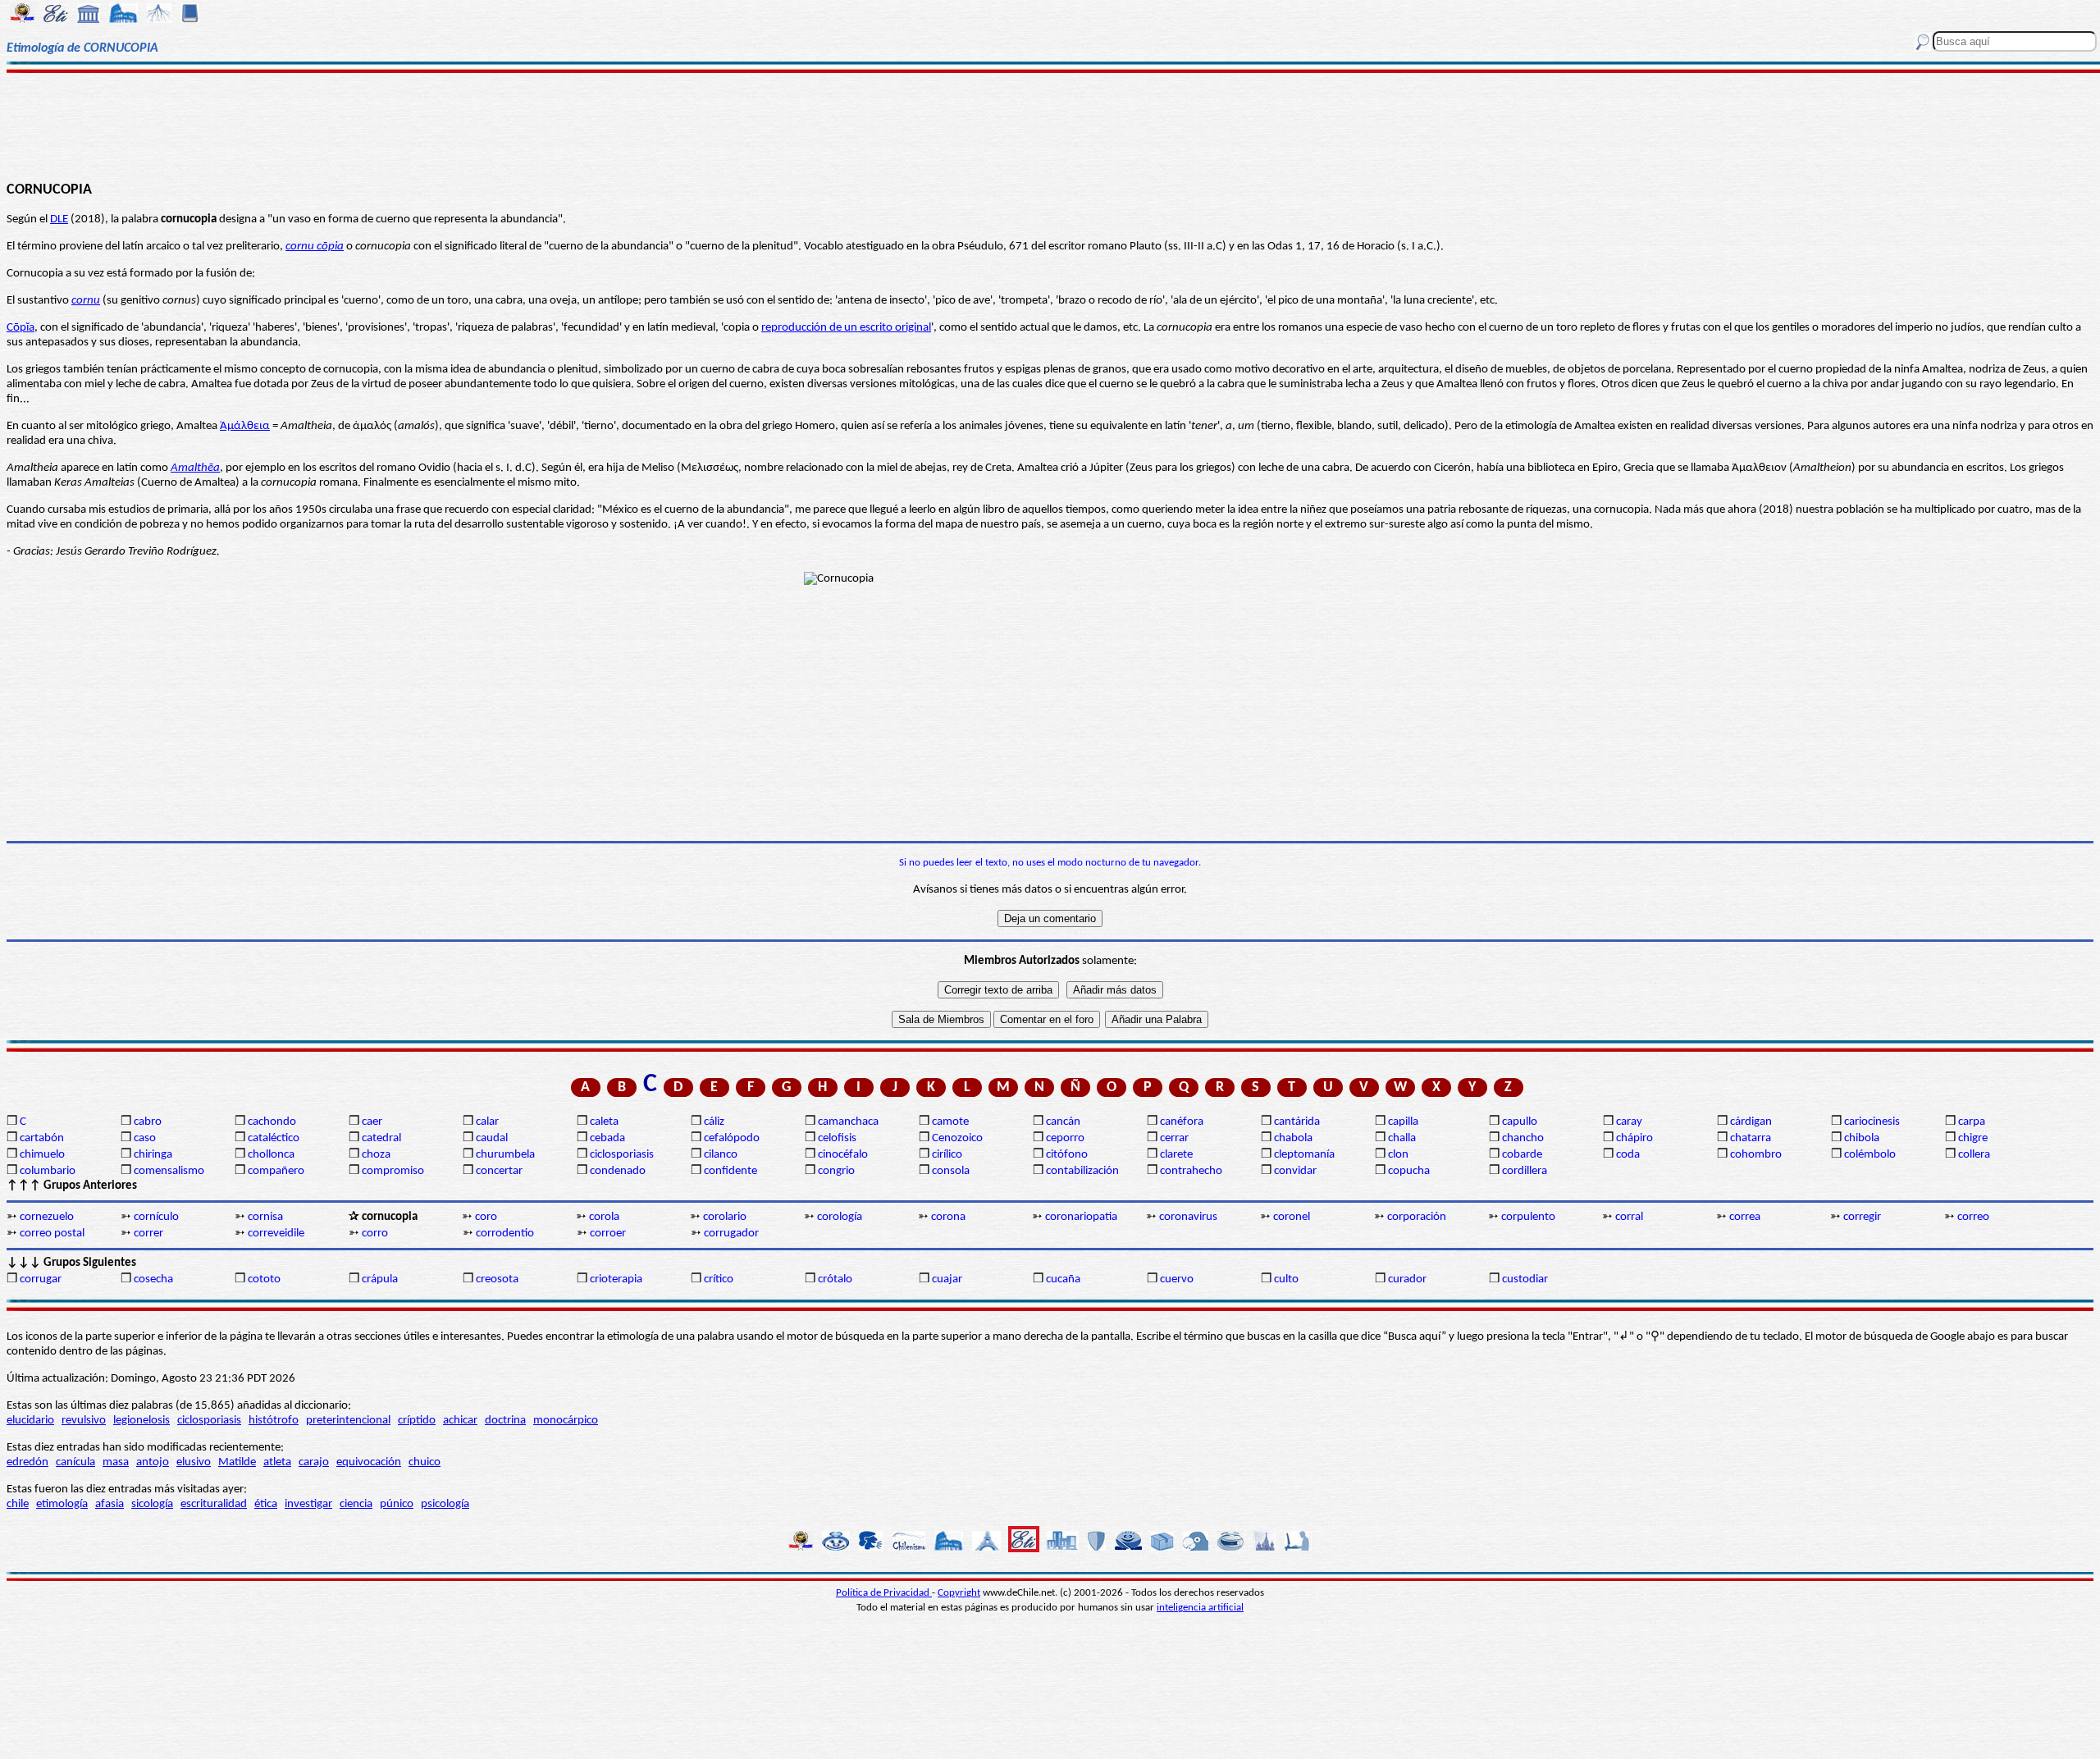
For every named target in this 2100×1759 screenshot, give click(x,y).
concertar (499, 1171)
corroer (608, 1234)
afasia (110, 1504)
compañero (276, 1171)
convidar (1295, 1171)
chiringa (153, 1155)
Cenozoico (957, 1138)
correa (1745, 1217)
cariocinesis (1872, 1122)
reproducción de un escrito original (846, 328)
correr (148, 1234)
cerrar (1174, 1138)
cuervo (1177, 1279)
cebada (607, 1138)
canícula (75, 1462)
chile (18, 1504)
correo (1973, 1217)
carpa (1972, 1122)
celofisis (837, 1138)
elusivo (194, 1462)
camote (950, 1122)
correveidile (276, 1234)
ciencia (356, 1504)
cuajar (947, 1279)
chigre (1973, 1138)
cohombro (1756, 1155)
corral (1629, 1217)
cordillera (1525, 1171)
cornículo (156, 1217)
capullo (1520, 1122)
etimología (62, 1504)
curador (1407, 1279)
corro (375, 1234)
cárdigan (1751, 1122)
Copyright (959, 1593)
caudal (492, 1138)
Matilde (237, 1462)
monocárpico (566, 1421)
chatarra (1751, 1138)
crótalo (835, 1279)
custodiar (1525, 1279)
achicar (460, 1421)
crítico (719, 1279)
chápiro (1634, 1138)
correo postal (52, 1234)
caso (145, 1138)
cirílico (947, 1155)
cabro (148, 1122)
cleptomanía (1304, 1155)
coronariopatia (1081, 1217)
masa (116, 1462)
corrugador (731, 1234)
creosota (497, 1279)
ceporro (1065, 1138)
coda (1628, 1155)
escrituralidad (214, 1504)
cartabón (42, 1138)
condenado (618, 1171)
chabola (1293, 1138)
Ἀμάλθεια (245, 426)
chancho (1523, 1138)
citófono (1067, 1155)
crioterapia (616, 1279)
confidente (730, 1171)
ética (266, 1504)
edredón (27, 1462)
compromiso (393, 1171)
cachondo (272, 1122)
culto (1286, 1279)
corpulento (1528, 1217)
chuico (425, 1462)
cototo (264, 1279)
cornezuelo (47, 1217)
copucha (1409, 1171)
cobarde (1522, 1155)
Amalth (189, 468)
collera (1974, 1155)
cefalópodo (732, 1138)
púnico (397, 1504)
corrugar (41, 1279)
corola (604, 1217)
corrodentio (505, 1234)
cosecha (153, 1279)
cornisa (265, 1217)
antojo (153, 1462)
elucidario (30, 1421)
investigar (308, 1504)
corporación (1417, 1217)
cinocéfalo (843, 1155)
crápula (380, 1279)
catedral (381, 1138)
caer (372, 1122)
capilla (1403, 1122)
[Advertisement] (1050, 125)
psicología (445, 1504)
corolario (725, 1217)
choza (376, 1155)
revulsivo (84, 1421)
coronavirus (1188, 1217)
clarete (1176, 1155)
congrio (836, 1171)
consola (951, 1171)
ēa (214, 468)
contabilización (1082, 1171)
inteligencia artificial (1200, 1608)
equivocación (369, 1462)
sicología (152, 1504)
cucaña (1063, 1279)
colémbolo (1870, 1155)
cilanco (721, 1155)
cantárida (1297, 1122)
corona (948, 1217)
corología (840, 1217)
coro (486, 1217)
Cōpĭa (21, 328)
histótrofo (274, 1421)
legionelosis (142, 1421)
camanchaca (848, 1122)
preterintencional (348, 1421)
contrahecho (1191, 1171)
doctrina (505, 1421)
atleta (277, 1462)
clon (1398, 1155)
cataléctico (274, 1138)
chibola (1862, 1138)
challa (1402, 1138)
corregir (1862, 1217)
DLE (59, 219)
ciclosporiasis (622, 1155)
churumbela (505, 1155)
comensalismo (169, 1171)
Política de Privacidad (884, 1593)
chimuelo (42, 1155)
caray (1629, 1122)
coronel (1292, 1217)
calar (487, 1122)
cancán (1063, 1122)
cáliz (714, 1122)
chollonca (271, 1155)
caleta (604, 1122)
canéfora (1182, 1122)
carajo (314, 1462)
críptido (417, 1421)
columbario (48, 1171)
